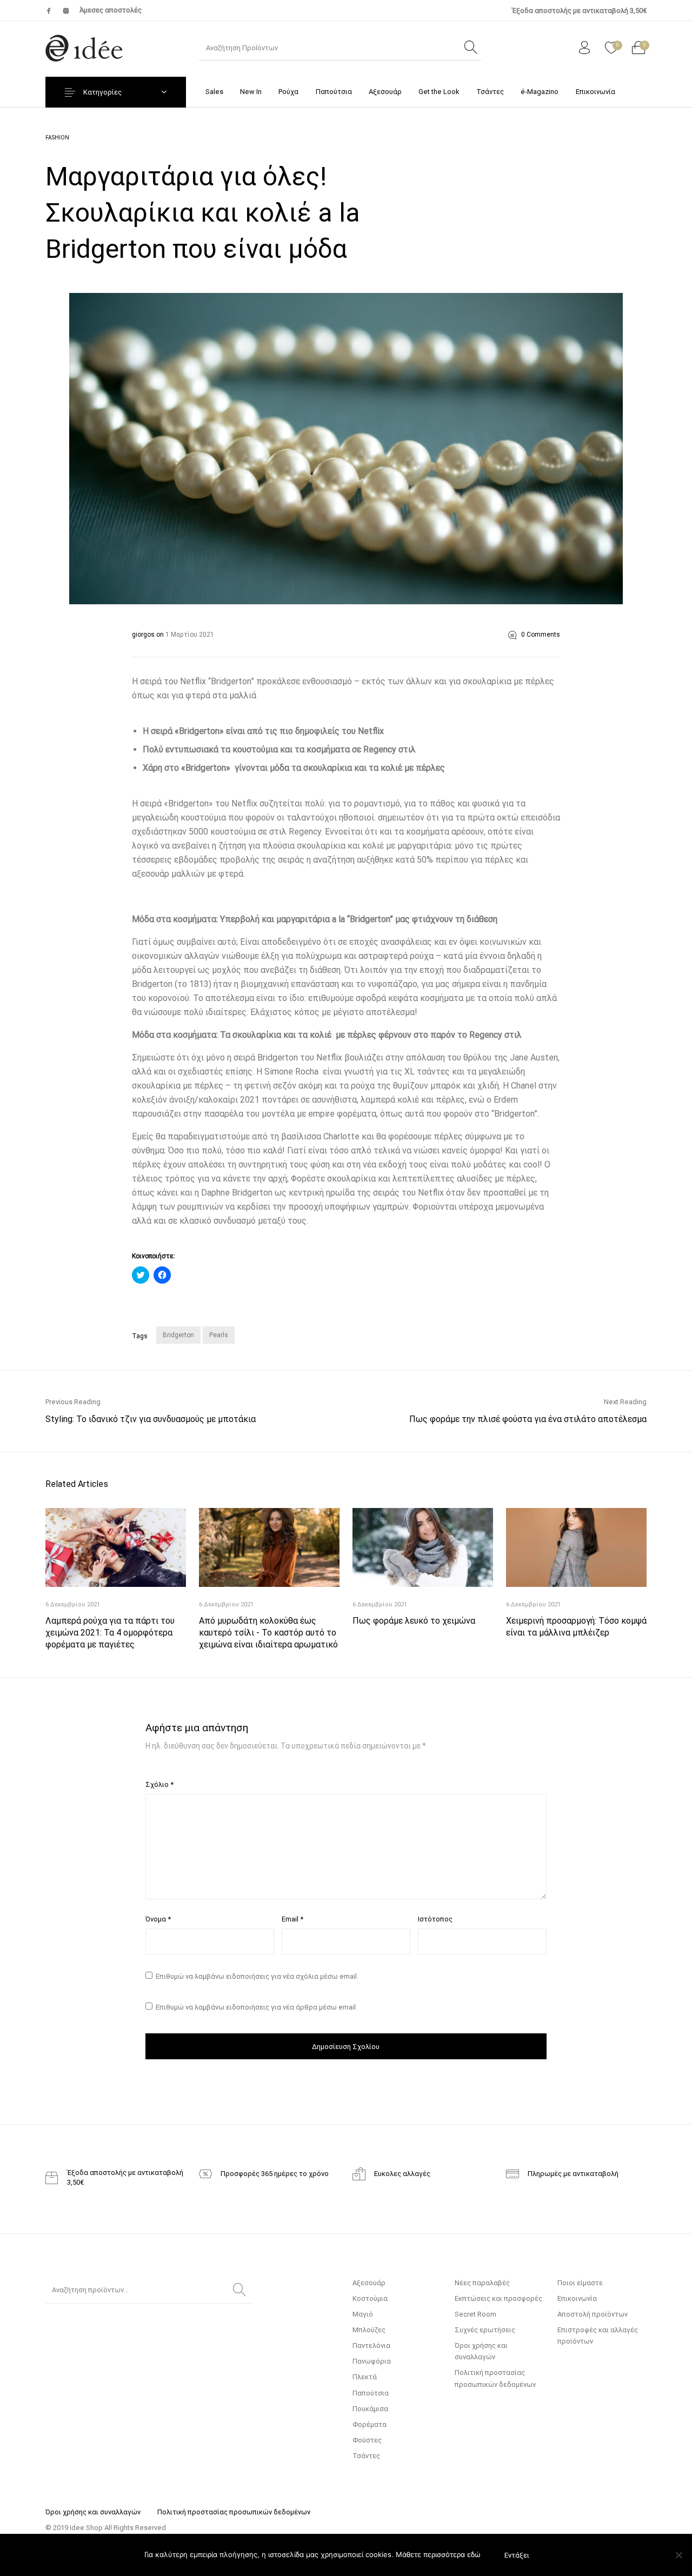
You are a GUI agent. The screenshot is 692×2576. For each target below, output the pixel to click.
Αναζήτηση (239, 2290)
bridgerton (178, 1335)
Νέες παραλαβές (482, 2283)
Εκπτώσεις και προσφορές (498, 2298)
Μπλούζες (369, 2330)
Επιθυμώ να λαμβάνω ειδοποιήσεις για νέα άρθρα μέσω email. (257, 2007)
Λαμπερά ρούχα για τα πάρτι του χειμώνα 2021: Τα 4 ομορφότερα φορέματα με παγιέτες (110, 1633)
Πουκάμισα (370, 2409)
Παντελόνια (371, 2345)
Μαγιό (363, 2314)
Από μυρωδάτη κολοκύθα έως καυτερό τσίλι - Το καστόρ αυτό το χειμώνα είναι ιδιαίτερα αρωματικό (268, 1633)
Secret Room (475, 2314)
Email (292, 1919)
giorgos (144, 635)
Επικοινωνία (577, 2298)
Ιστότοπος (435, 1919)
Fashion (57, 138)
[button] (346, 449)
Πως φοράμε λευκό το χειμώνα (414, 1621)
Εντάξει (517, 2555)
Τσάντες (366, 2456)
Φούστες (367, 2440)
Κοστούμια (370, 2298)
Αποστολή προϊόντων (593, 2314)
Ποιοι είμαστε (580, 2283)
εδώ (474, 2554)
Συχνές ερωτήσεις (485, 2330)
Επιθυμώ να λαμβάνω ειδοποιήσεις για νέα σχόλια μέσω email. (257, 1976)
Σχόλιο (159, 1784)
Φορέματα (370, 2424)
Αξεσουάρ (369, 2283)
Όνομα (158, 1919)
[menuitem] (214, 92)
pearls (219, 1335)
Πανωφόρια (372, 2361)
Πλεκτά (365, 2377)
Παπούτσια (371, 2393)
